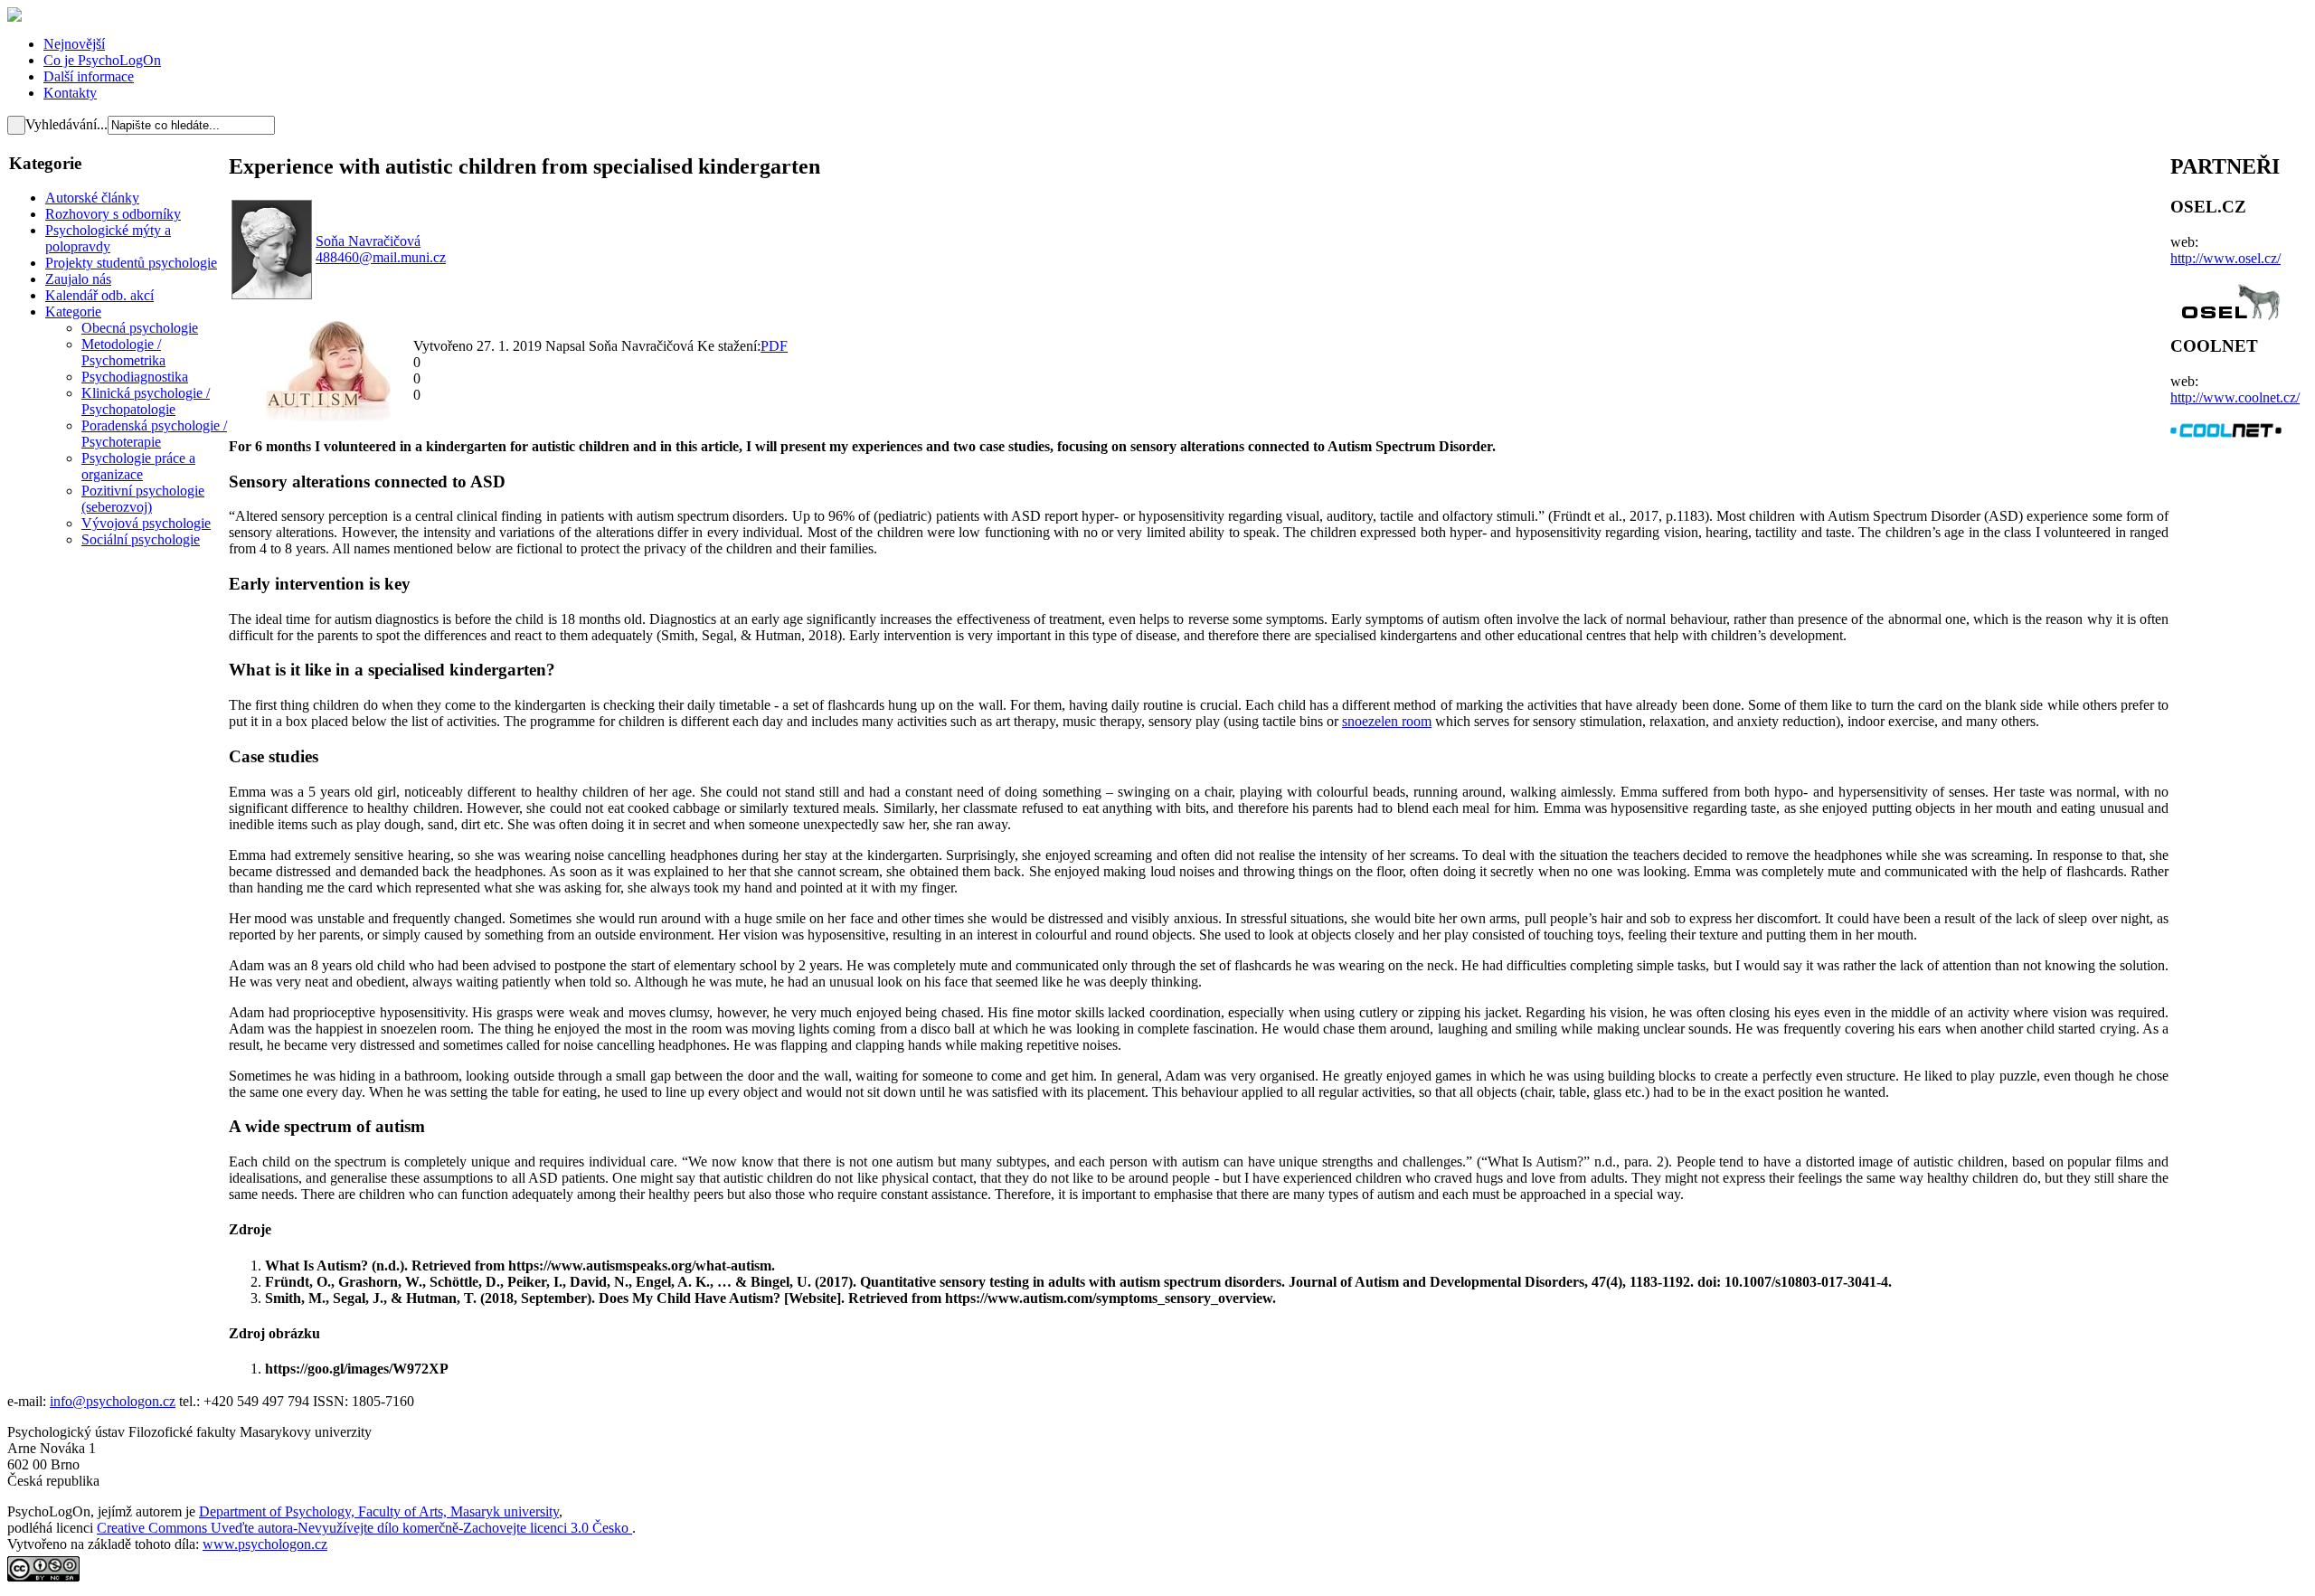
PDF (774, 346)
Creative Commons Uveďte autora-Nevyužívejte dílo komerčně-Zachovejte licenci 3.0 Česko (364, 1528)
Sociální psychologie (141, 539)
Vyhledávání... (66, 124)
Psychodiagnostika (135, 377)
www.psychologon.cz (265, 1544)
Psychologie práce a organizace (138, 466)
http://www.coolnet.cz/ (2235, 397)
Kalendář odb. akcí (99, 295)
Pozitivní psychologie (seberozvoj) (143, 499)
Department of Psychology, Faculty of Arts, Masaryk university (379, 1511)
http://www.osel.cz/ (2225, 258)
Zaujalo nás (78, 279)
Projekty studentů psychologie (131, 263)
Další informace (89, 76)
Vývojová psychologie (146, 523)
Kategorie (73, 312)
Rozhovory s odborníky (113, 214)
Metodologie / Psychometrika (123, 352)
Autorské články (92, 198)
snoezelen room (1387, 721)
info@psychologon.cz (113, 1401)
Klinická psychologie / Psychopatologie (146, 401)
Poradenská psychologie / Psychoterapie (154, 434)
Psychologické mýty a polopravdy (108, 238)
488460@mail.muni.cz (381, 257)
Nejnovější (74, 44)
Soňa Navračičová (368, 241)
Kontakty (70, 93)
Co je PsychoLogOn (102, 60)
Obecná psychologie (140, 328)
